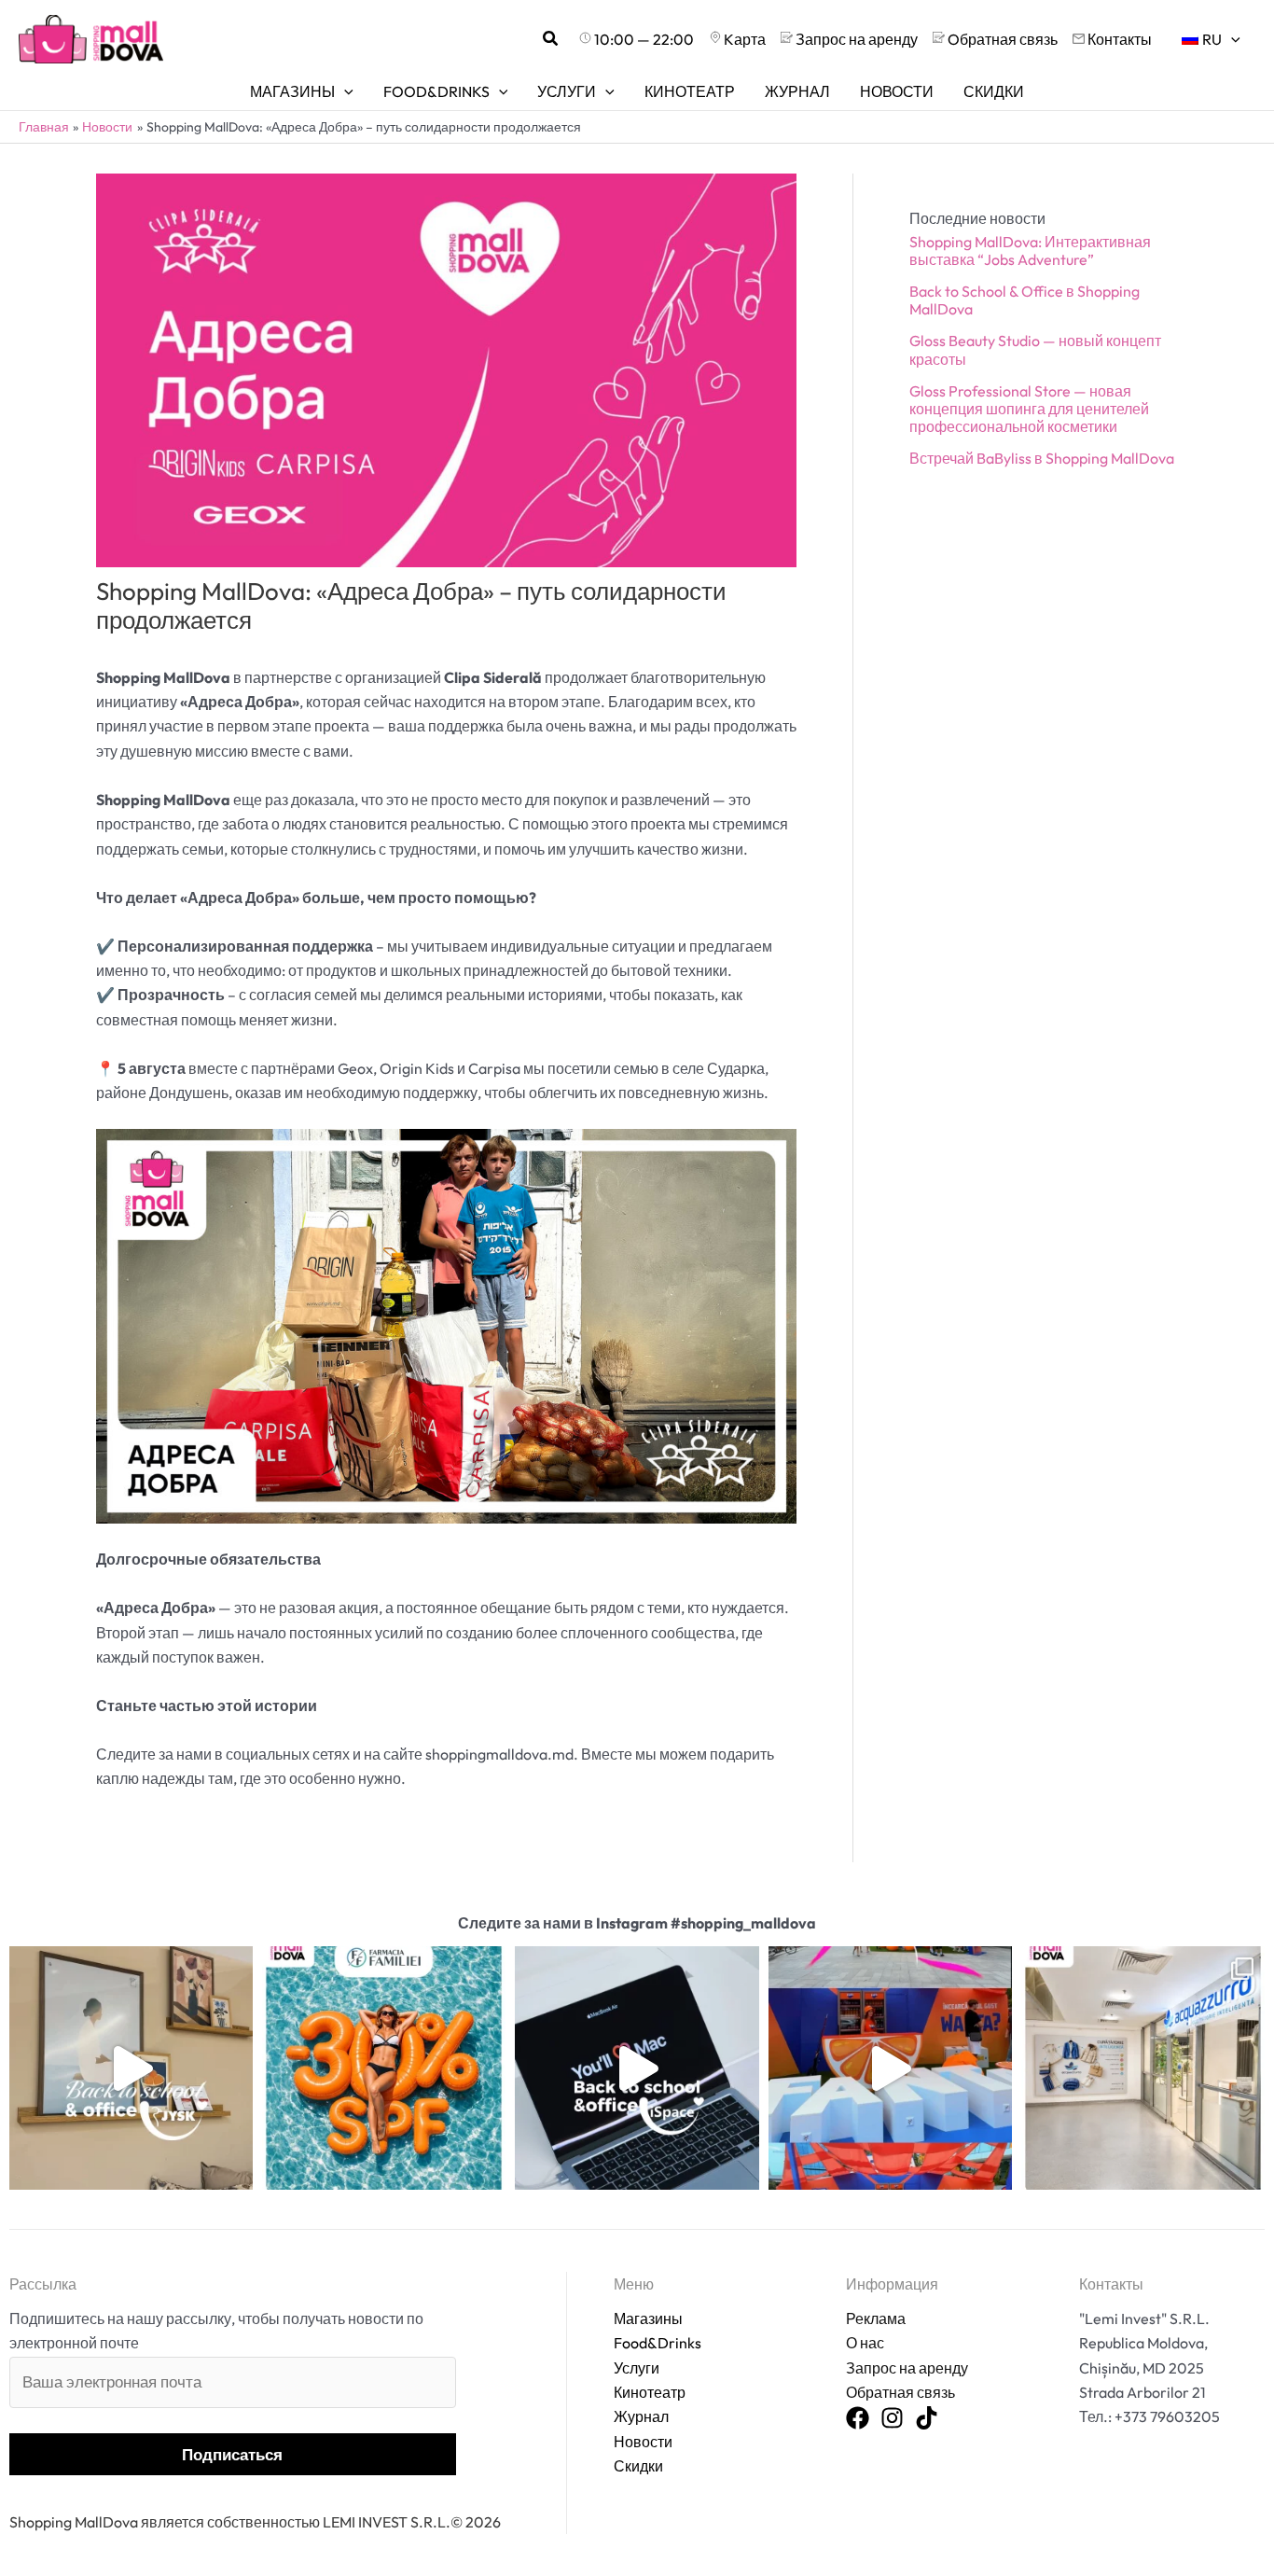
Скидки (638, 2466)
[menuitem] (1211, 39)
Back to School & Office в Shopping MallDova (1025, 300)
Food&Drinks (658, 2343)
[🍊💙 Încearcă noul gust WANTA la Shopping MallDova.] (890, 2068)
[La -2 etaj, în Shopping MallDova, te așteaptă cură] (1143, 2068)
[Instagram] (892, 2419)
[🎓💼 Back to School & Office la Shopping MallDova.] (637, 2068)
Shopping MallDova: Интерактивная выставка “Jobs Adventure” (1030, 251)
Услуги (637, 2368)
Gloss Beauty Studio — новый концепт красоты (1035, 349)
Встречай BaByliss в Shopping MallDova (1042, 458)
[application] (1231, 39)
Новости (643, 2442)
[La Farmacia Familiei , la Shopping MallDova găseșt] (384, 2068)
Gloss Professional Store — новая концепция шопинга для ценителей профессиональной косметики (1029, 409)
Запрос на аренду (907, 2368)
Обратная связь (900, 2392)
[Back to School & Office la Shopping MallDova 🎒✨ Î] (131, 2068)
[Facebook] (858, 2419)
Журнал (641, 2416)
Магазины (648, 2318)
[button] (551, 39)
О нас (865, 2343)
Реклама (876, 2318)
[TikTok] (927, 2419)
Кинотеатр (650, 2392)
